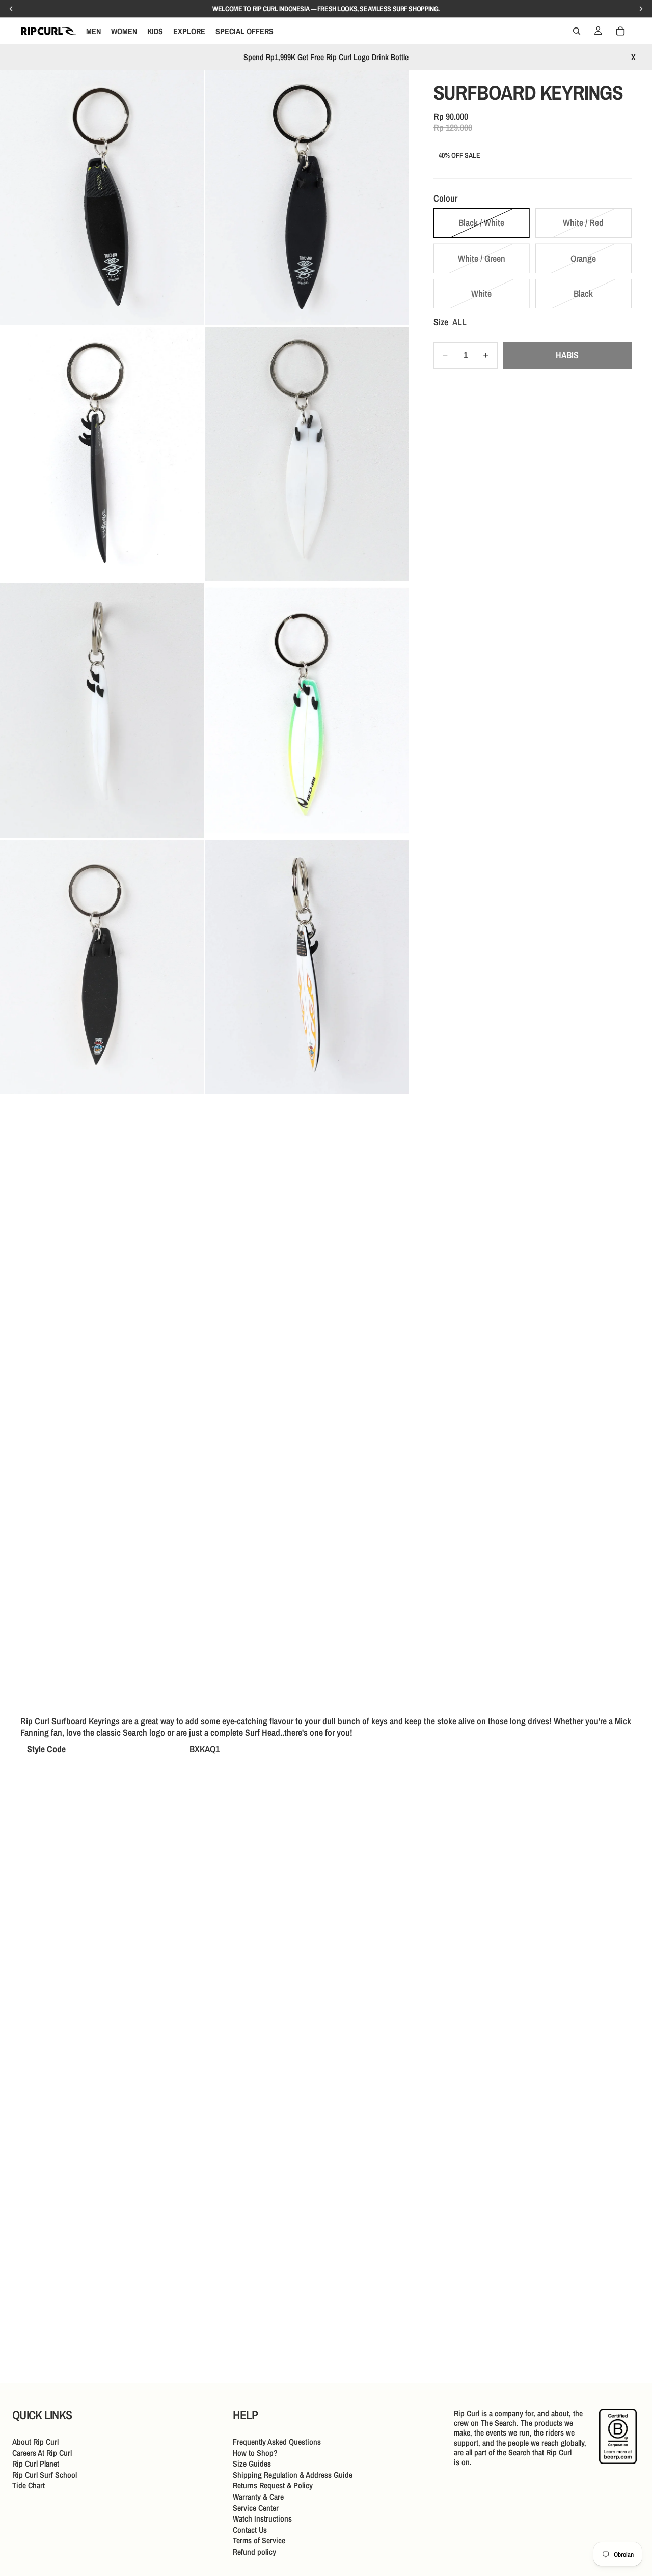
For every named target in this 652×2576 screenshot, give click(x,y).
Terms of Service (259, 2540)
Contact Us (250, 2529)
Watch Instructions (262, 2518)
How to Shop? (255, 2452)
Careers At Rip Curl (42, 2452)
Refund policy (254, 2552)
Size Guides (252, 2464)
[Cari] (577, 31)
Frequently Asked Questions (277, 2442)
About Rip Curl (35, 2442)
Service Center (256, 2507)
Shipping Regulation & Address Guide (293, 2474)
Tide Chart (29, 2485)
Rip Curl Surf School (45, 2474)
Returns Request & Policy (273, 2485)
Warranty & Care (258, 2497)
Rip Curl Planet (36, 2464)
